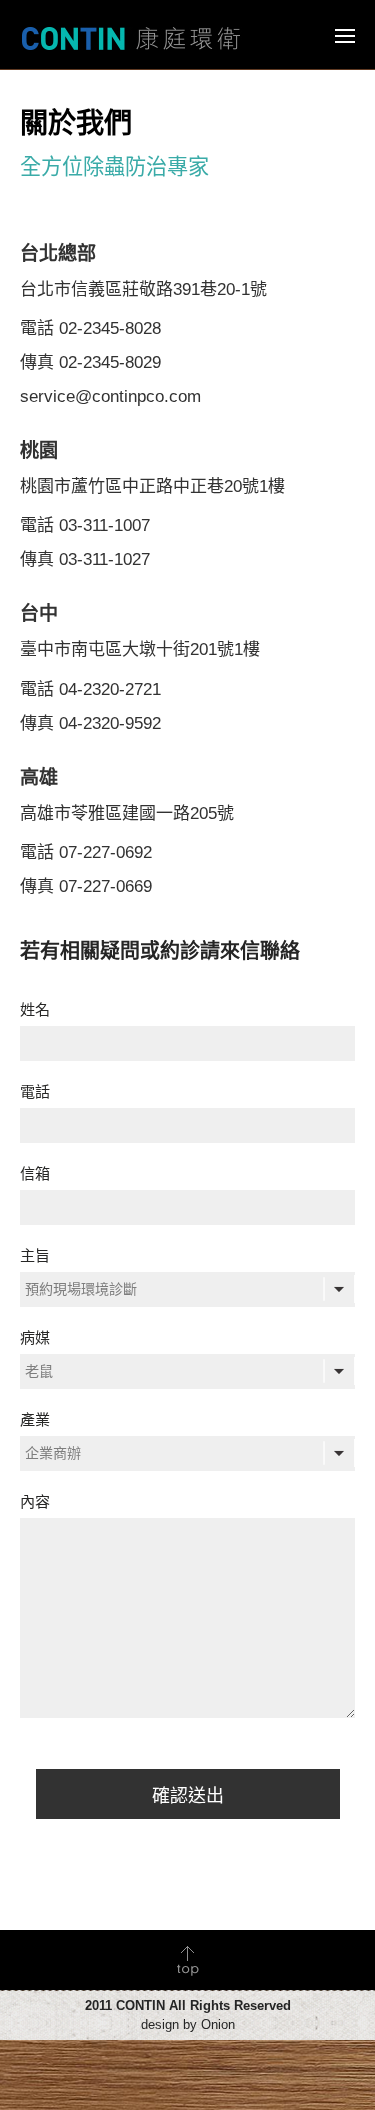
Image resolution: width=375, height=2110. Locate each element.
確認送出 (188, 1796)
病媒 (35, 1337)
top (187, 1959)
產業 (35, 1419)
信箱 (35, 1173)
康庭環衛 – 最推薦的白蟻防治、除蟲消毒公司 (131, 38)
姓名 (35, 1009)
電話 (35, 1091)
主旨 (35, 1255)
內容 (35, 1501)
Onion (218, 2024)
